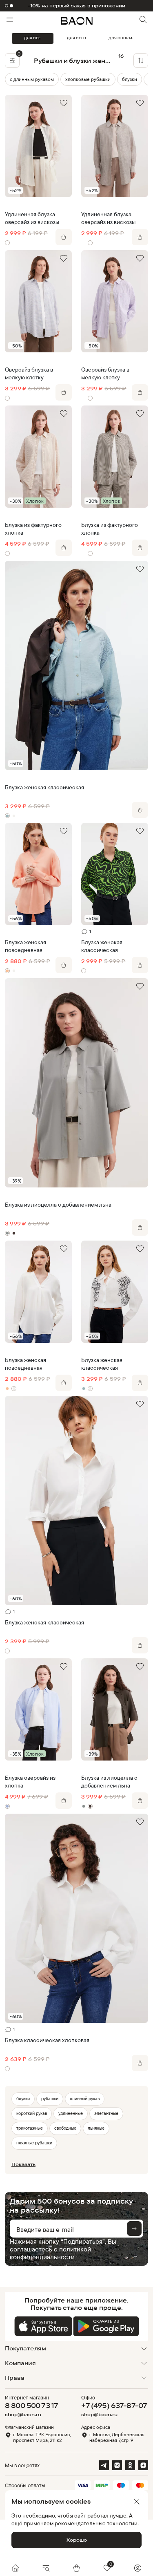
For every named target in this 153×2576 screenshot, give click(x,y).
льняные (96, 2128)
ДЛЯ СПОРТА (121, 38)
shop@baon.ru (23, 2415)
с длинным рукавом (32, 79)
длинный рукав (85, 2099)
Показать (23, 2164)
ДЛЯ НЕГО (76, 38)
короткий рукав (32, 2113)
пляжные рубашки (34, 2143)
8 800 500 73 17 (31, 2405)
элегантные (106, 2113)
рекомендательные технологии (96, 2523)
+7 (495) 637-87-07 (114, 2405)
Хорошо (77, 2540)
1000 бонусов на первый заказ (76, 6)
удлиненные (71, 2113)
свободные (65, 2128)
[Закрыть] (137, 2502)
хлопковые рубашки (88, 79)
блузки (130, 79)
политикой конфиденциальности (50, 2253)
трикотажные (30, 2128)
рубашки (50, 2099)
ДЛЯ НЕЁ (32, 38)
